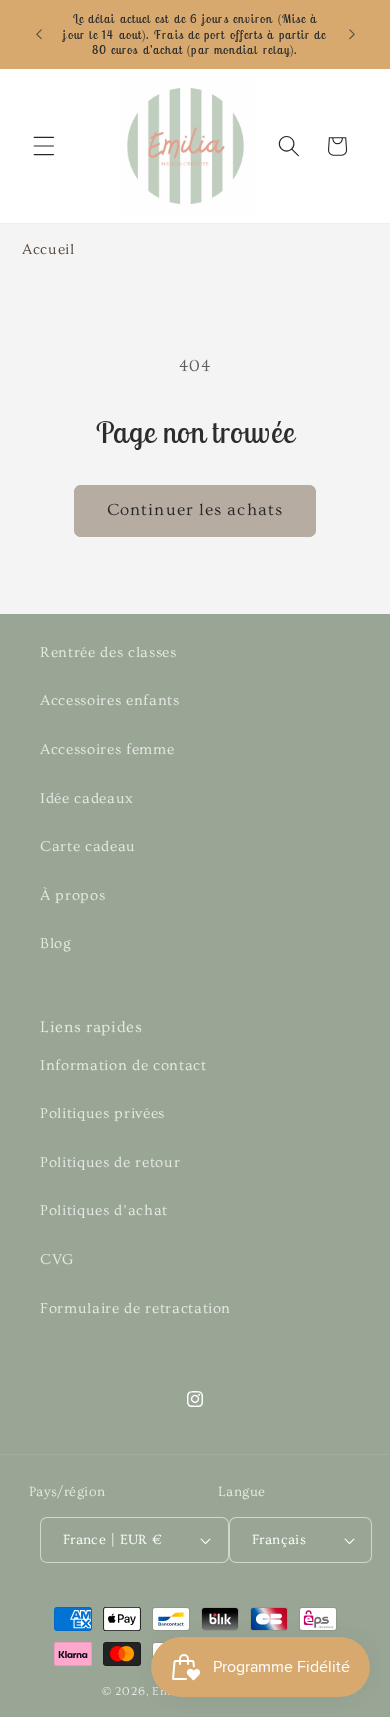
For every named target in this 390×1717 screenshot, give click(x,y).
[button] (44, 146)
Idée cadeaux (87, 798)
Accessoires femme (107, 749)
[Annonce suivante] (352, 34)
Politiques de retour (110, 1162)
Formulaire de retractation (135, 1308)
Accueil (48, 249)
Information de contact (123, 1065)
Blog (56, 943)
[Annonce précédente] (39, 34)
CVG (57, 1259)
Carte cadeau (88, 846)
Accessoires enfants (110, 700)
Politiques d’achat (104, 1210)
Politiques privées (102, 1113)
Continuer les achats (195, 510)
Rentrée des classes (108, 652)
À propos (72, 895)
